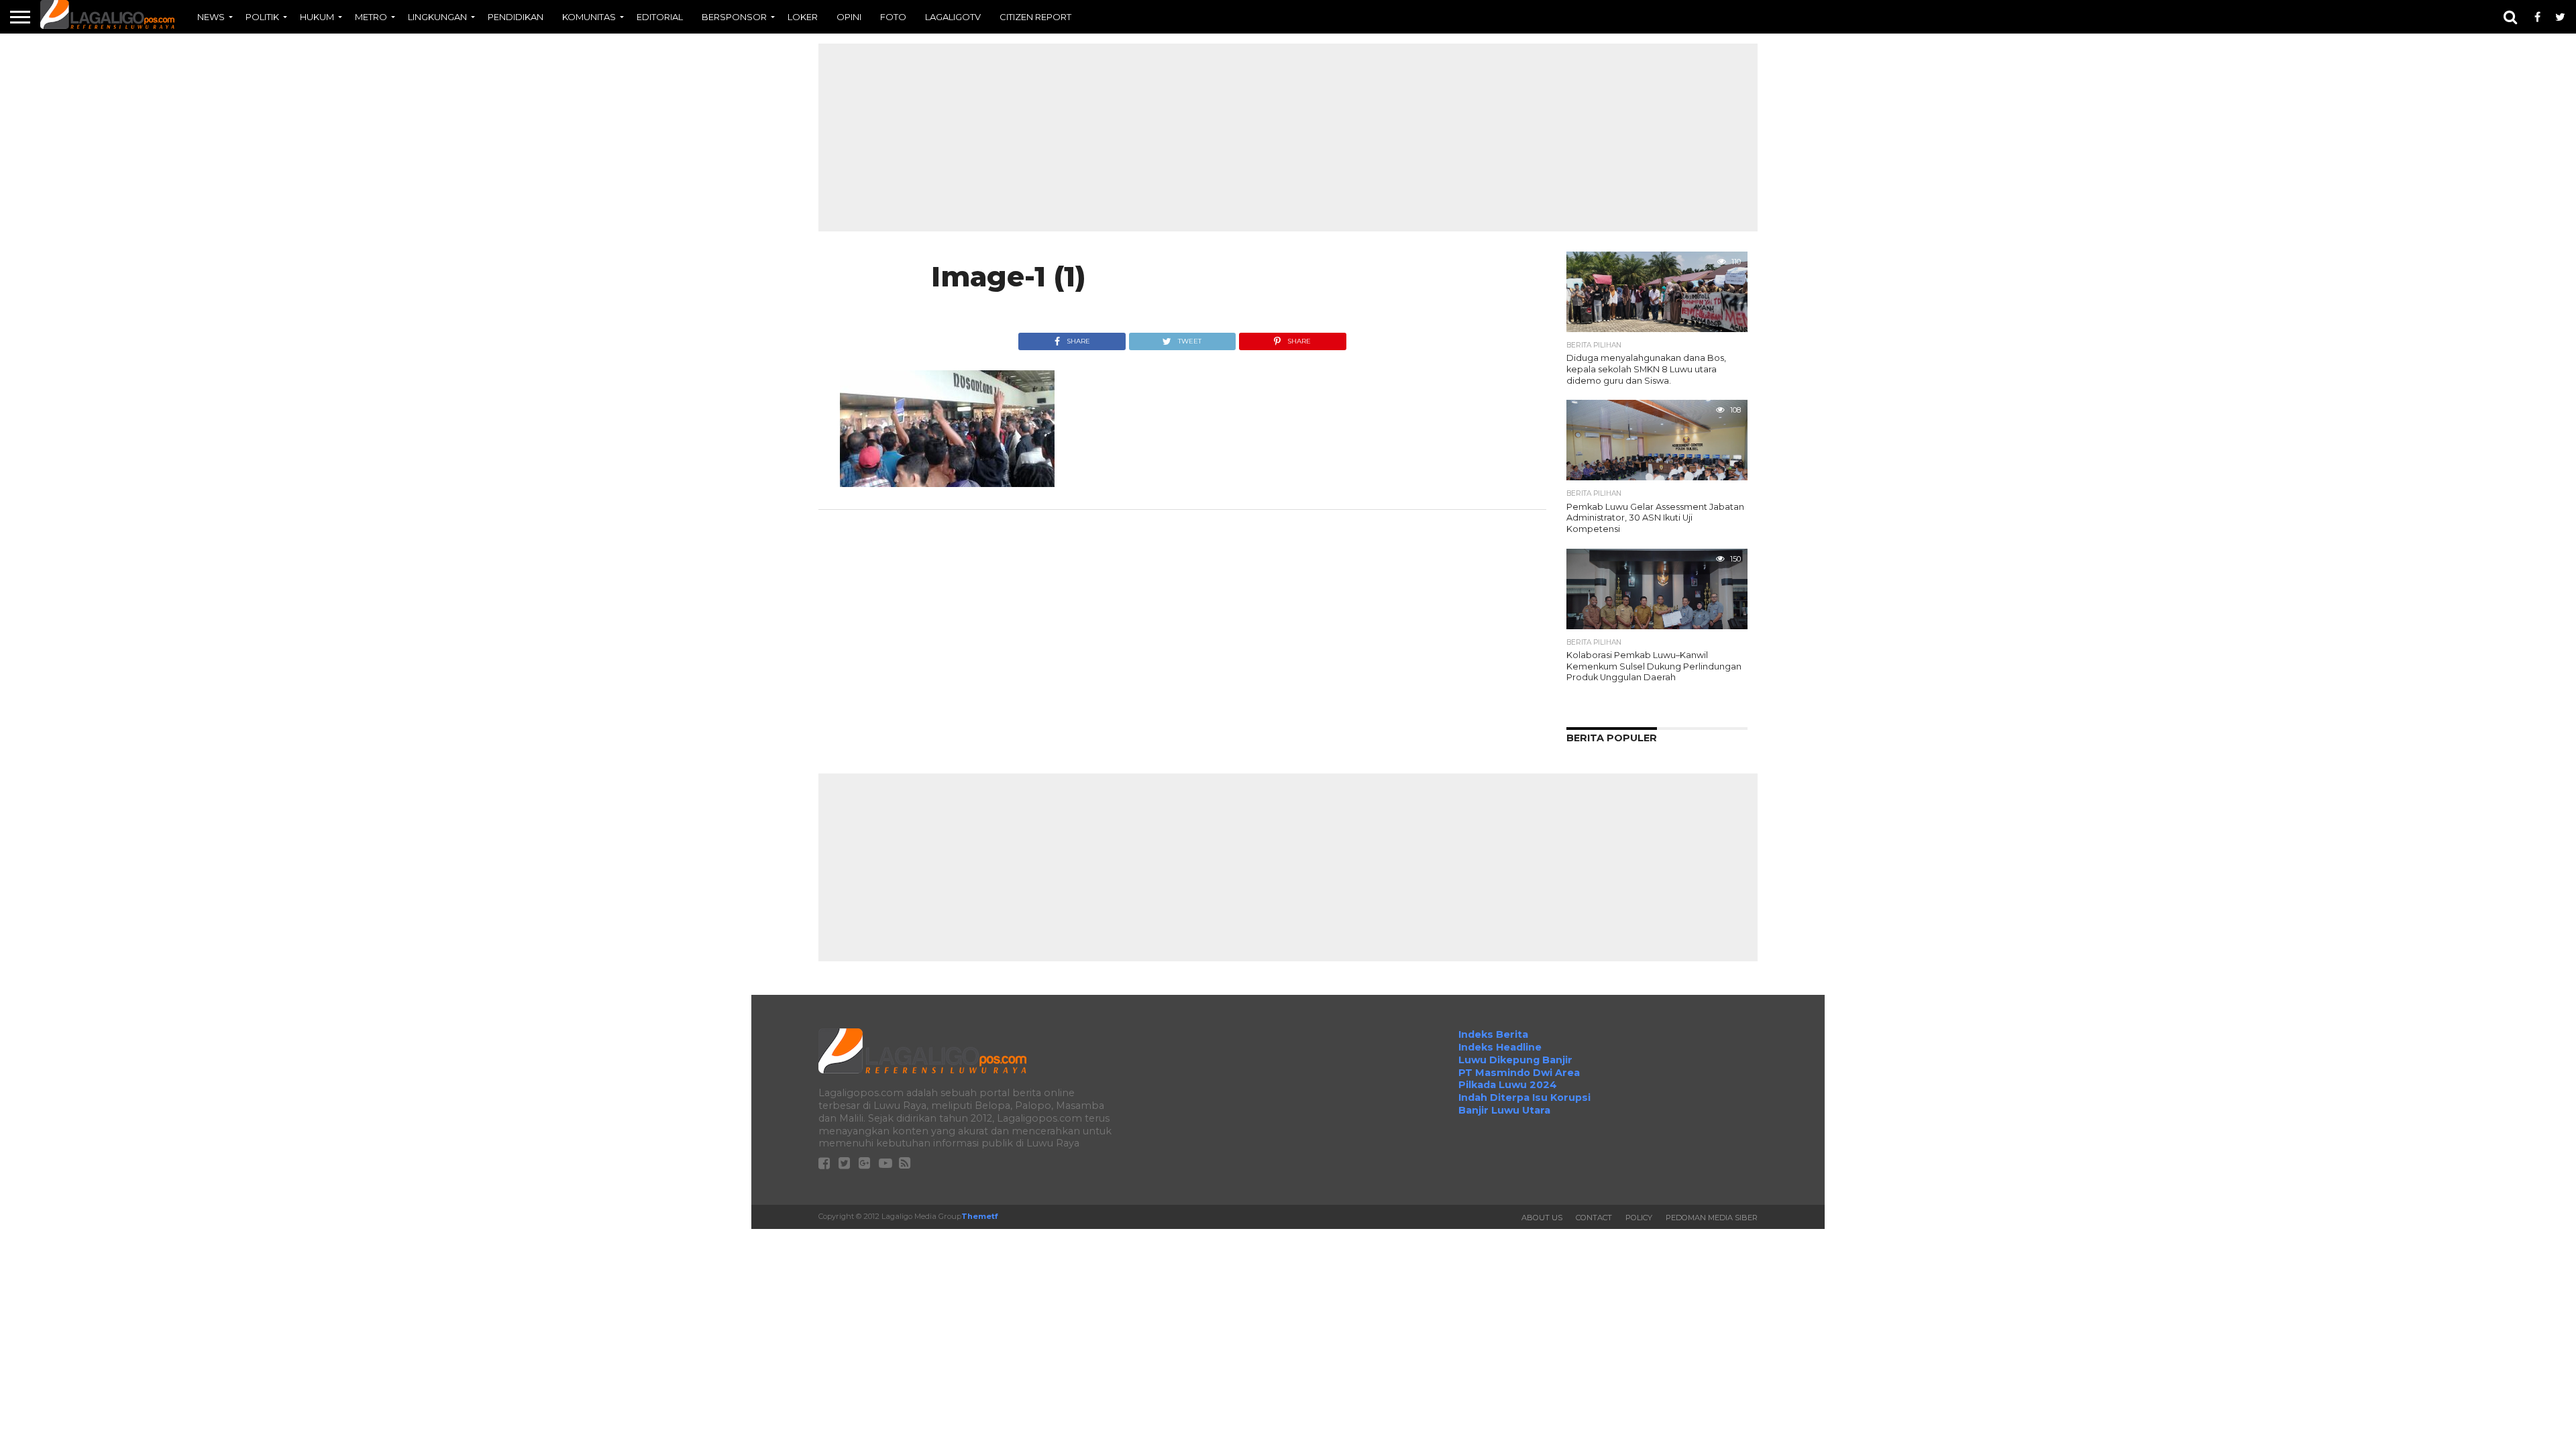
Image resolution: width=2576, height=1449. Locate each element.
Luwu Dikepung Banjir (1515, 1060)
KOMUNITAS (589, 17)
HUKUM (317, 17)
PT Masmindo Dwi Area (1519, 1073)
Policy (1639, 1218)
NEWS (211, 17)
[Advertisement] (1288, 138)
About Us (1542, 1218)
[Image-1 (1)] (947, 483)
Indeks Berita (1493, 1034)
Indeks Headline (1500, 1047)
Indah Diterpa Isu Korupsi (1524, 1097)
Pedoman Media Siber (1712, 1218)
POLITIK (262, 17)
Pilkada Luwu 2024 (1508, 1085)
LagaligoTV (953, 17)
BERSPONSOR (734, 17)
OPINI (849, 17)
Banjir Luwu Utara (1504, 1110)
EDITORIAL (660, 17)
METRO (371, 17)
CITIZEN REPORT (1035, 17)
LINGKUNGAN (437, 17)
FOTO (893, 17)
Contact (1594, 1218)
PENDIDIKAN (516, 17)
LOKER (803, 17)
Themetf (979, 1216)
